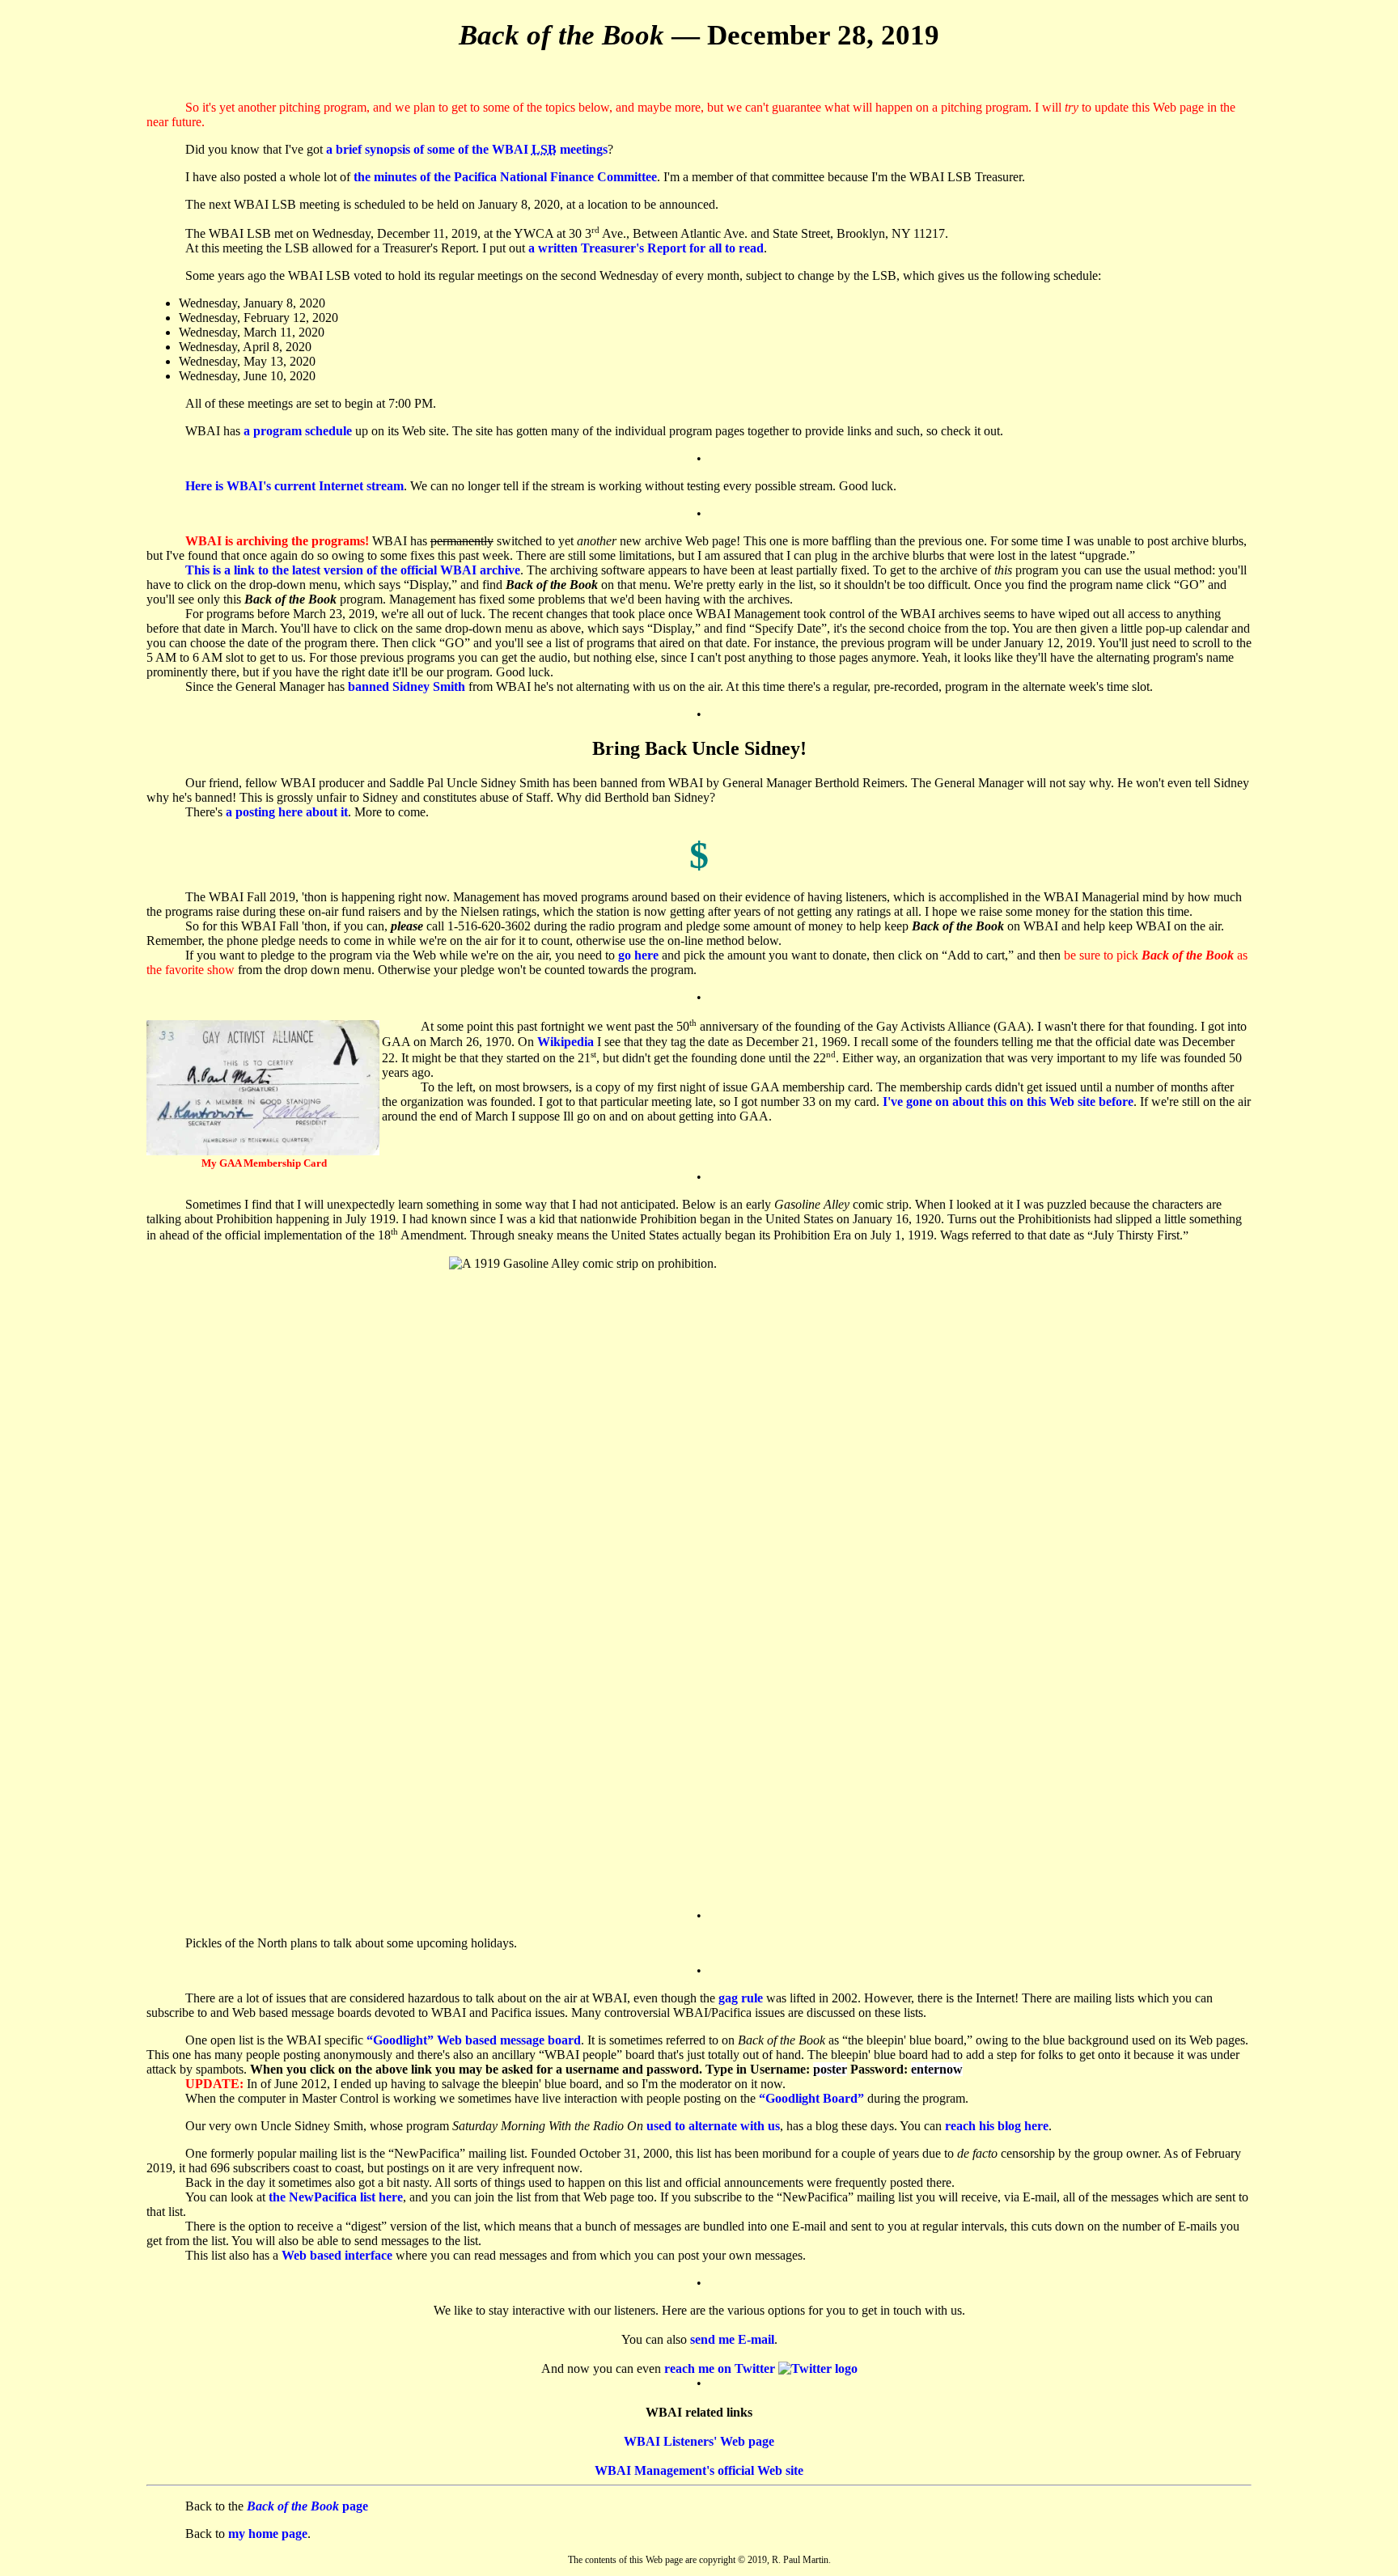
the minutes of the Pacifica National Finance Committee (505, 177)
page (307, 2506)
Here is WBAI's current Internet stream (294, 486)
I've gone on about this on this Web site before (1008, 1102)
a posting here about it (287, 812)
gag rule (741, 1998)
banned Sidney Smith (407, 686)
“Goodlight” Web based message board (474, 2040)
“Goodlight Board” (811, 2098)
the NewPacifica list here (336, 2197)
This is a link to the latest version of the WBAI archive (353, 570)
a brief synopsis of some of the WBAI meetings (467, 149)
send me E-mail (732, 2339)
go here (638, 955)
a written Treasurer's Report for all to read (646, 248)
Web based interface (337, 2255)
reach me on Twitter (721, 2368)
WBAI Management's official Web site (699, 2470)
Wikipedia (566, 1042)
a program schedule (298, 431)
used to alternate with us (713, 2126)
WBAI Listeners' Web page (699, 2441)
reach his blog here (997, 2126)
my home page (268, 2534)
